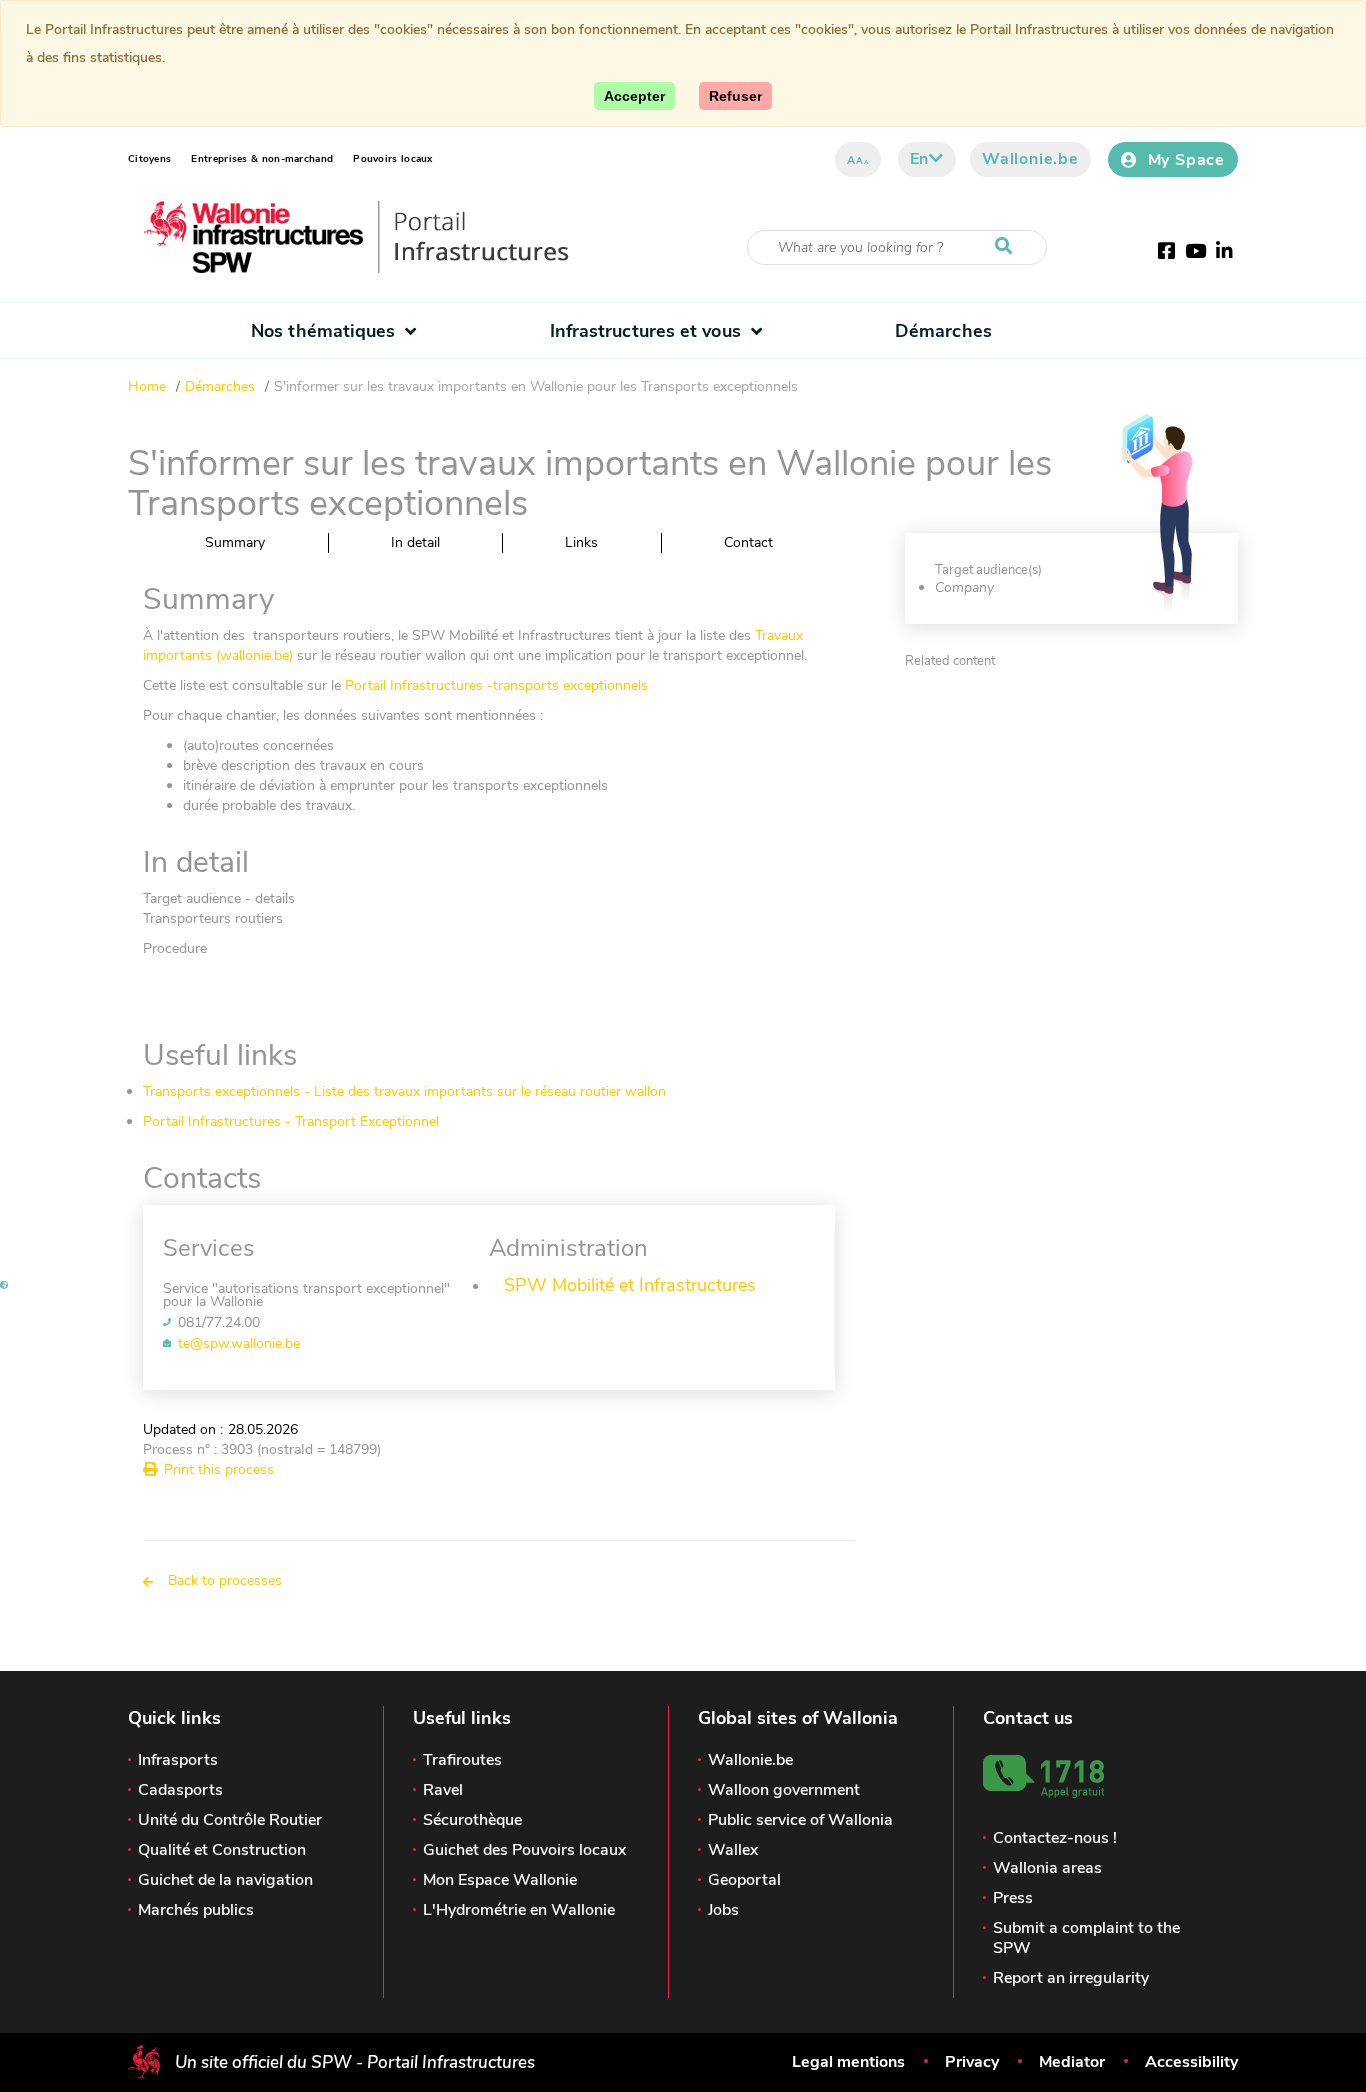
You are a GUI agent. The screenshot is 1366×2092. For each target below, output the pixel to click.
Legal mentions (848, 2062)
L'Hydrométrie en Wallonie (519, 1910)
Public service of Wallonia (800, 1820)
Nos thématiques (323, 331)
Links (581, 542)
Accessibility (1191, 2062)
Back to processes (225, 1580)
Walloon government (784, 1790)
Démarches (943, 331)
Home (147, 386)
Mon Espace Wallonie (500, 1880)
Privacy (972, 2062)
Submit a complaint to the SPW (1086, 1938)
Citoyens (149, 159)
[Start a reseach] (1008, 247)
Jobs (723, 1910)
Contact (748, 542)
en (920, 159)
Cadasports (180, 1790)
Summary (235, 542)
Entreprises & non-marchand (262, 159)
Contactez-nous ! (1055, 1838)
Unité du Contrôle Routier (230, 1820)
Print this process (219, 1469)
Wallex (733, 1850)
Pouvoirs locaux (393, 159)
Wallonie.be (1030, 159)
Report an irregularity (1071, 1978)
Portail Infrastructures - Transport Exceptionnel (291, 1121)
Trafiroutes (462, 1760)
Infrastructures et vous (645, 331)
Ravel (443, 1790)
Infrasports (178, 1760)
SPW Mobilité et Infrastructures (630, 1285)
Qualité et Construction (222, 1850)
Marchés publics (196, 1910)
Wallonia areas (1047, 1868)
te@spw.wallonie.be (239, 1343)
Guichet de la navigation (225, 1880)
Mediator (1072, 2062)
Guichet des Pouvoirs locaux (524, 1850)
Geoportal (744, 1880)
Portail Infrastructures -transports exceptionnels (496, 685)
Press (1013, 1898)
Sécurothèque (472, 1820)
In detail (415, 542)
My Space (1186, 160)
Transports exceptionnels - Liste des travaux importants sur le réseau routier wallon (404, 1091)
